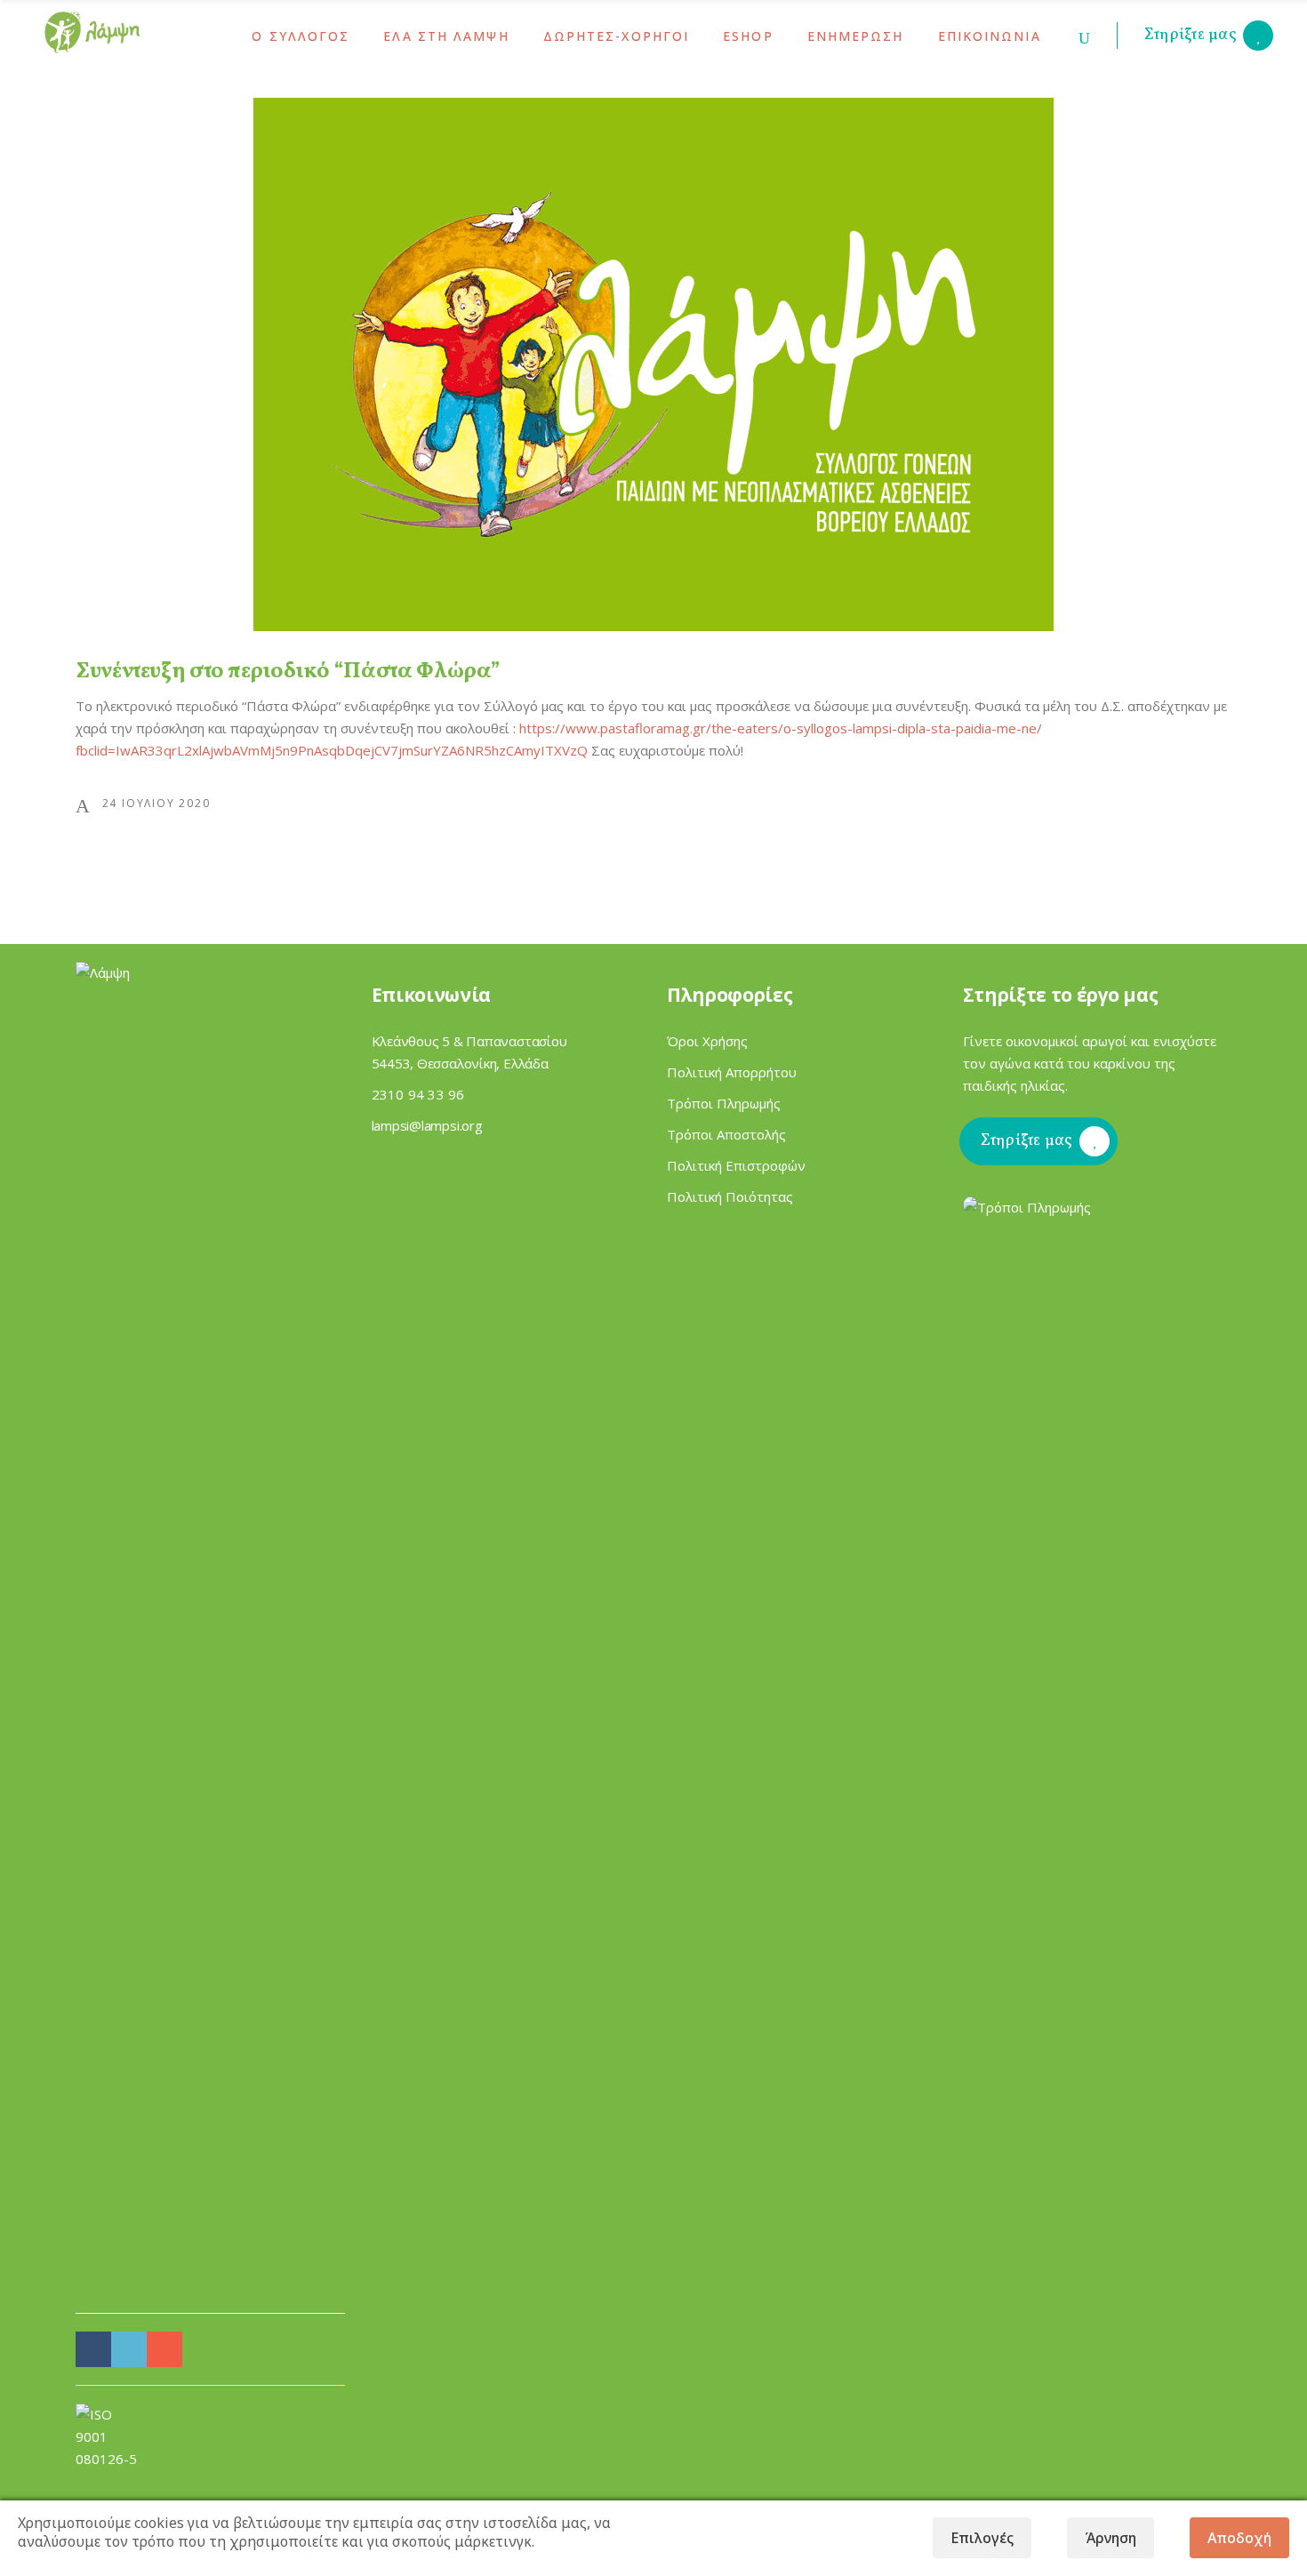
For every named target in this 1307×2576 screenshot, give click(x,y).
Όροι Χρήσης (707, 1041)
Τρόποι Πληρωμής (724, 1103)
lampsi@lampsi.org (427, 1125)
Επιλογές (982, 2538)
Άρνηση (1111, 2538)
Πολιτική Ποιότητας (730, 1196)
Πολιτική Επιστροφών (736, 1165)
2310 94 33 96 (418, 1094)
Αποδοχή (1239, 2538)
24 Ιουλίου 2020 (156, 803)
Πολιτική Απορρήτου (732, 1072)
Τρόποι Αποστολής (726, 1134)
